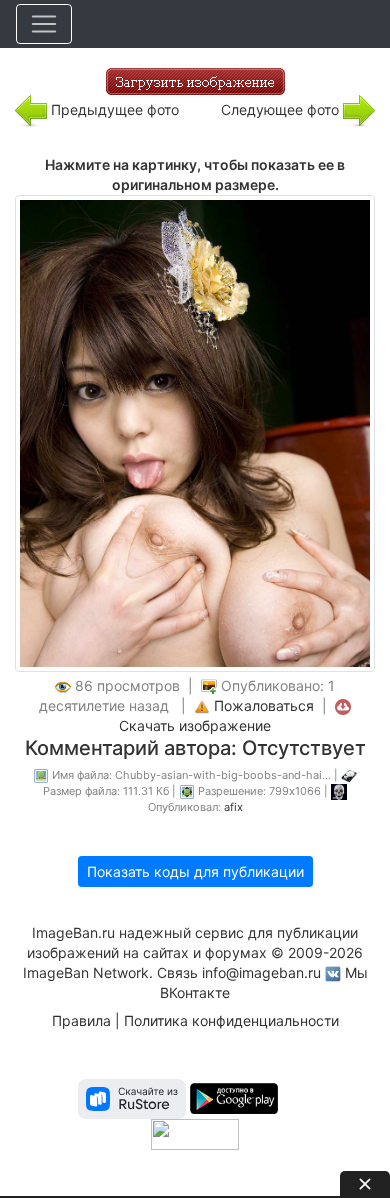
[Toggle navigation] (44, 24)
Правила (81, 1020)
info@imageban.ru (261, 972)
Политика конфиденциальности (231, 1020)
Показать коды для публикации (195, 871)
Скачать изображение (195, 725)
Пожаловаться (264, 705)
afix (233, 807)
